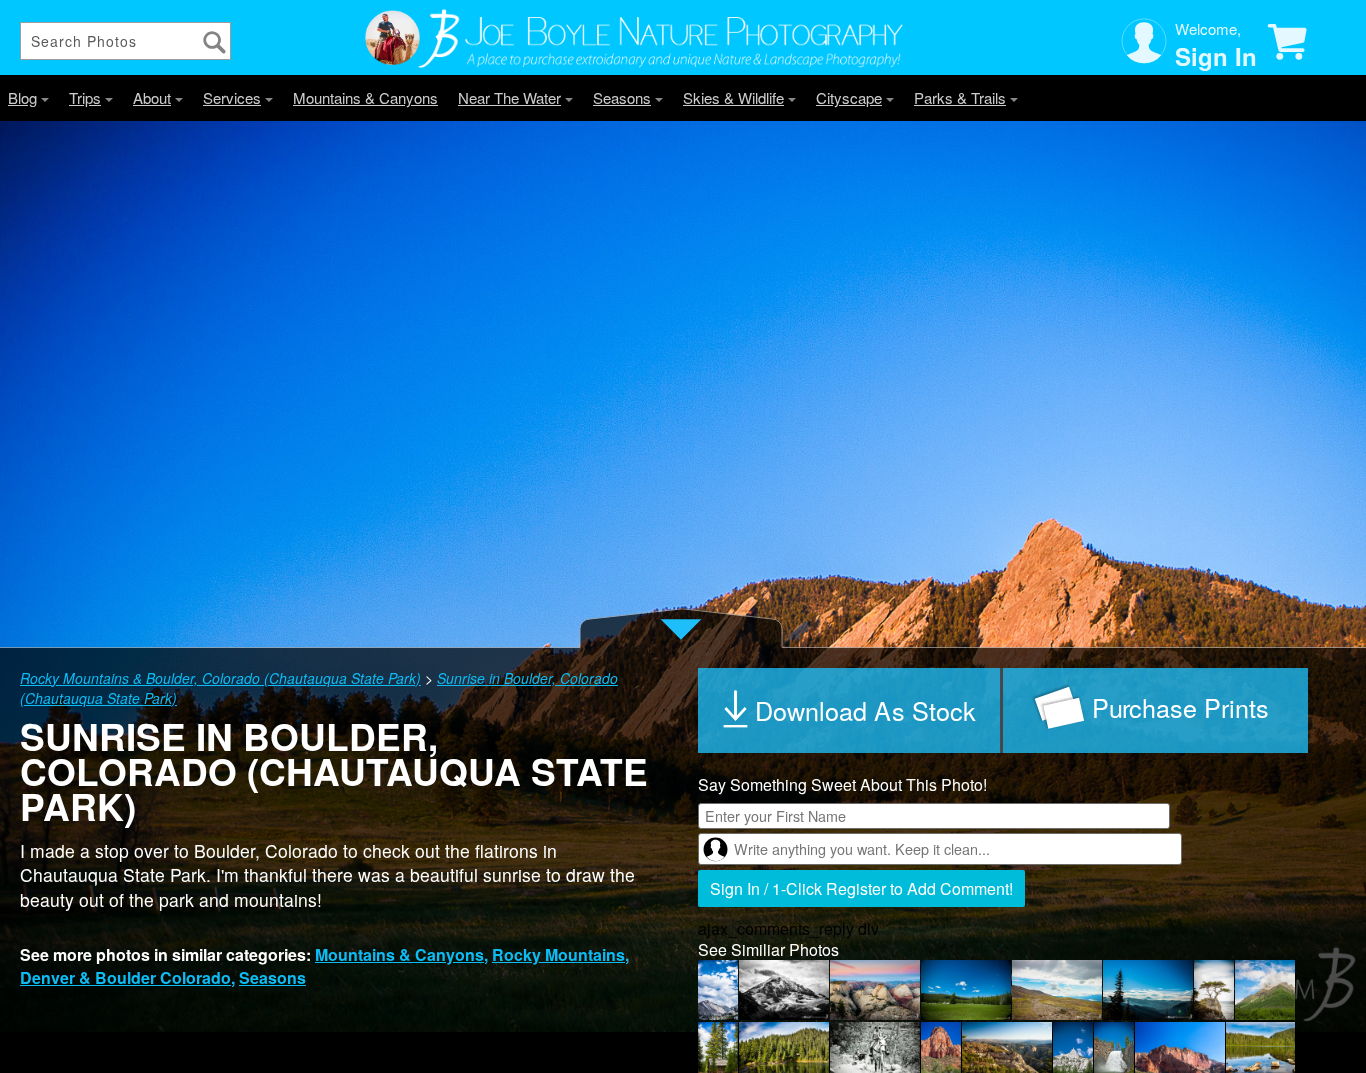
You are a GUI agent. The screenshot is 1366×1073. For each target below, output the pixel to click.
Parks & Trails (960, 97)
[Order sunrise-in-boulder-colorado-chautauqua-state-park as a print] (1155, 710)
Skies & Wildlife (733, 97)
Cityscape (849, 97)
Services (232, 97)
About (152, 97)
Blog (22, 97)
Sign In (1216, 56)
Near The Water (509, 97)
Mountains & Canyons (365, 97)
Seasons (622, 97)
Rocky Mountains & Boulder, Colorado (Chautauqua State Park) (220, 678)
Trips (85, 97)
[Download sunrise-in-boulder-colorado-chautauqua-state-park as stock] (850, 710)
